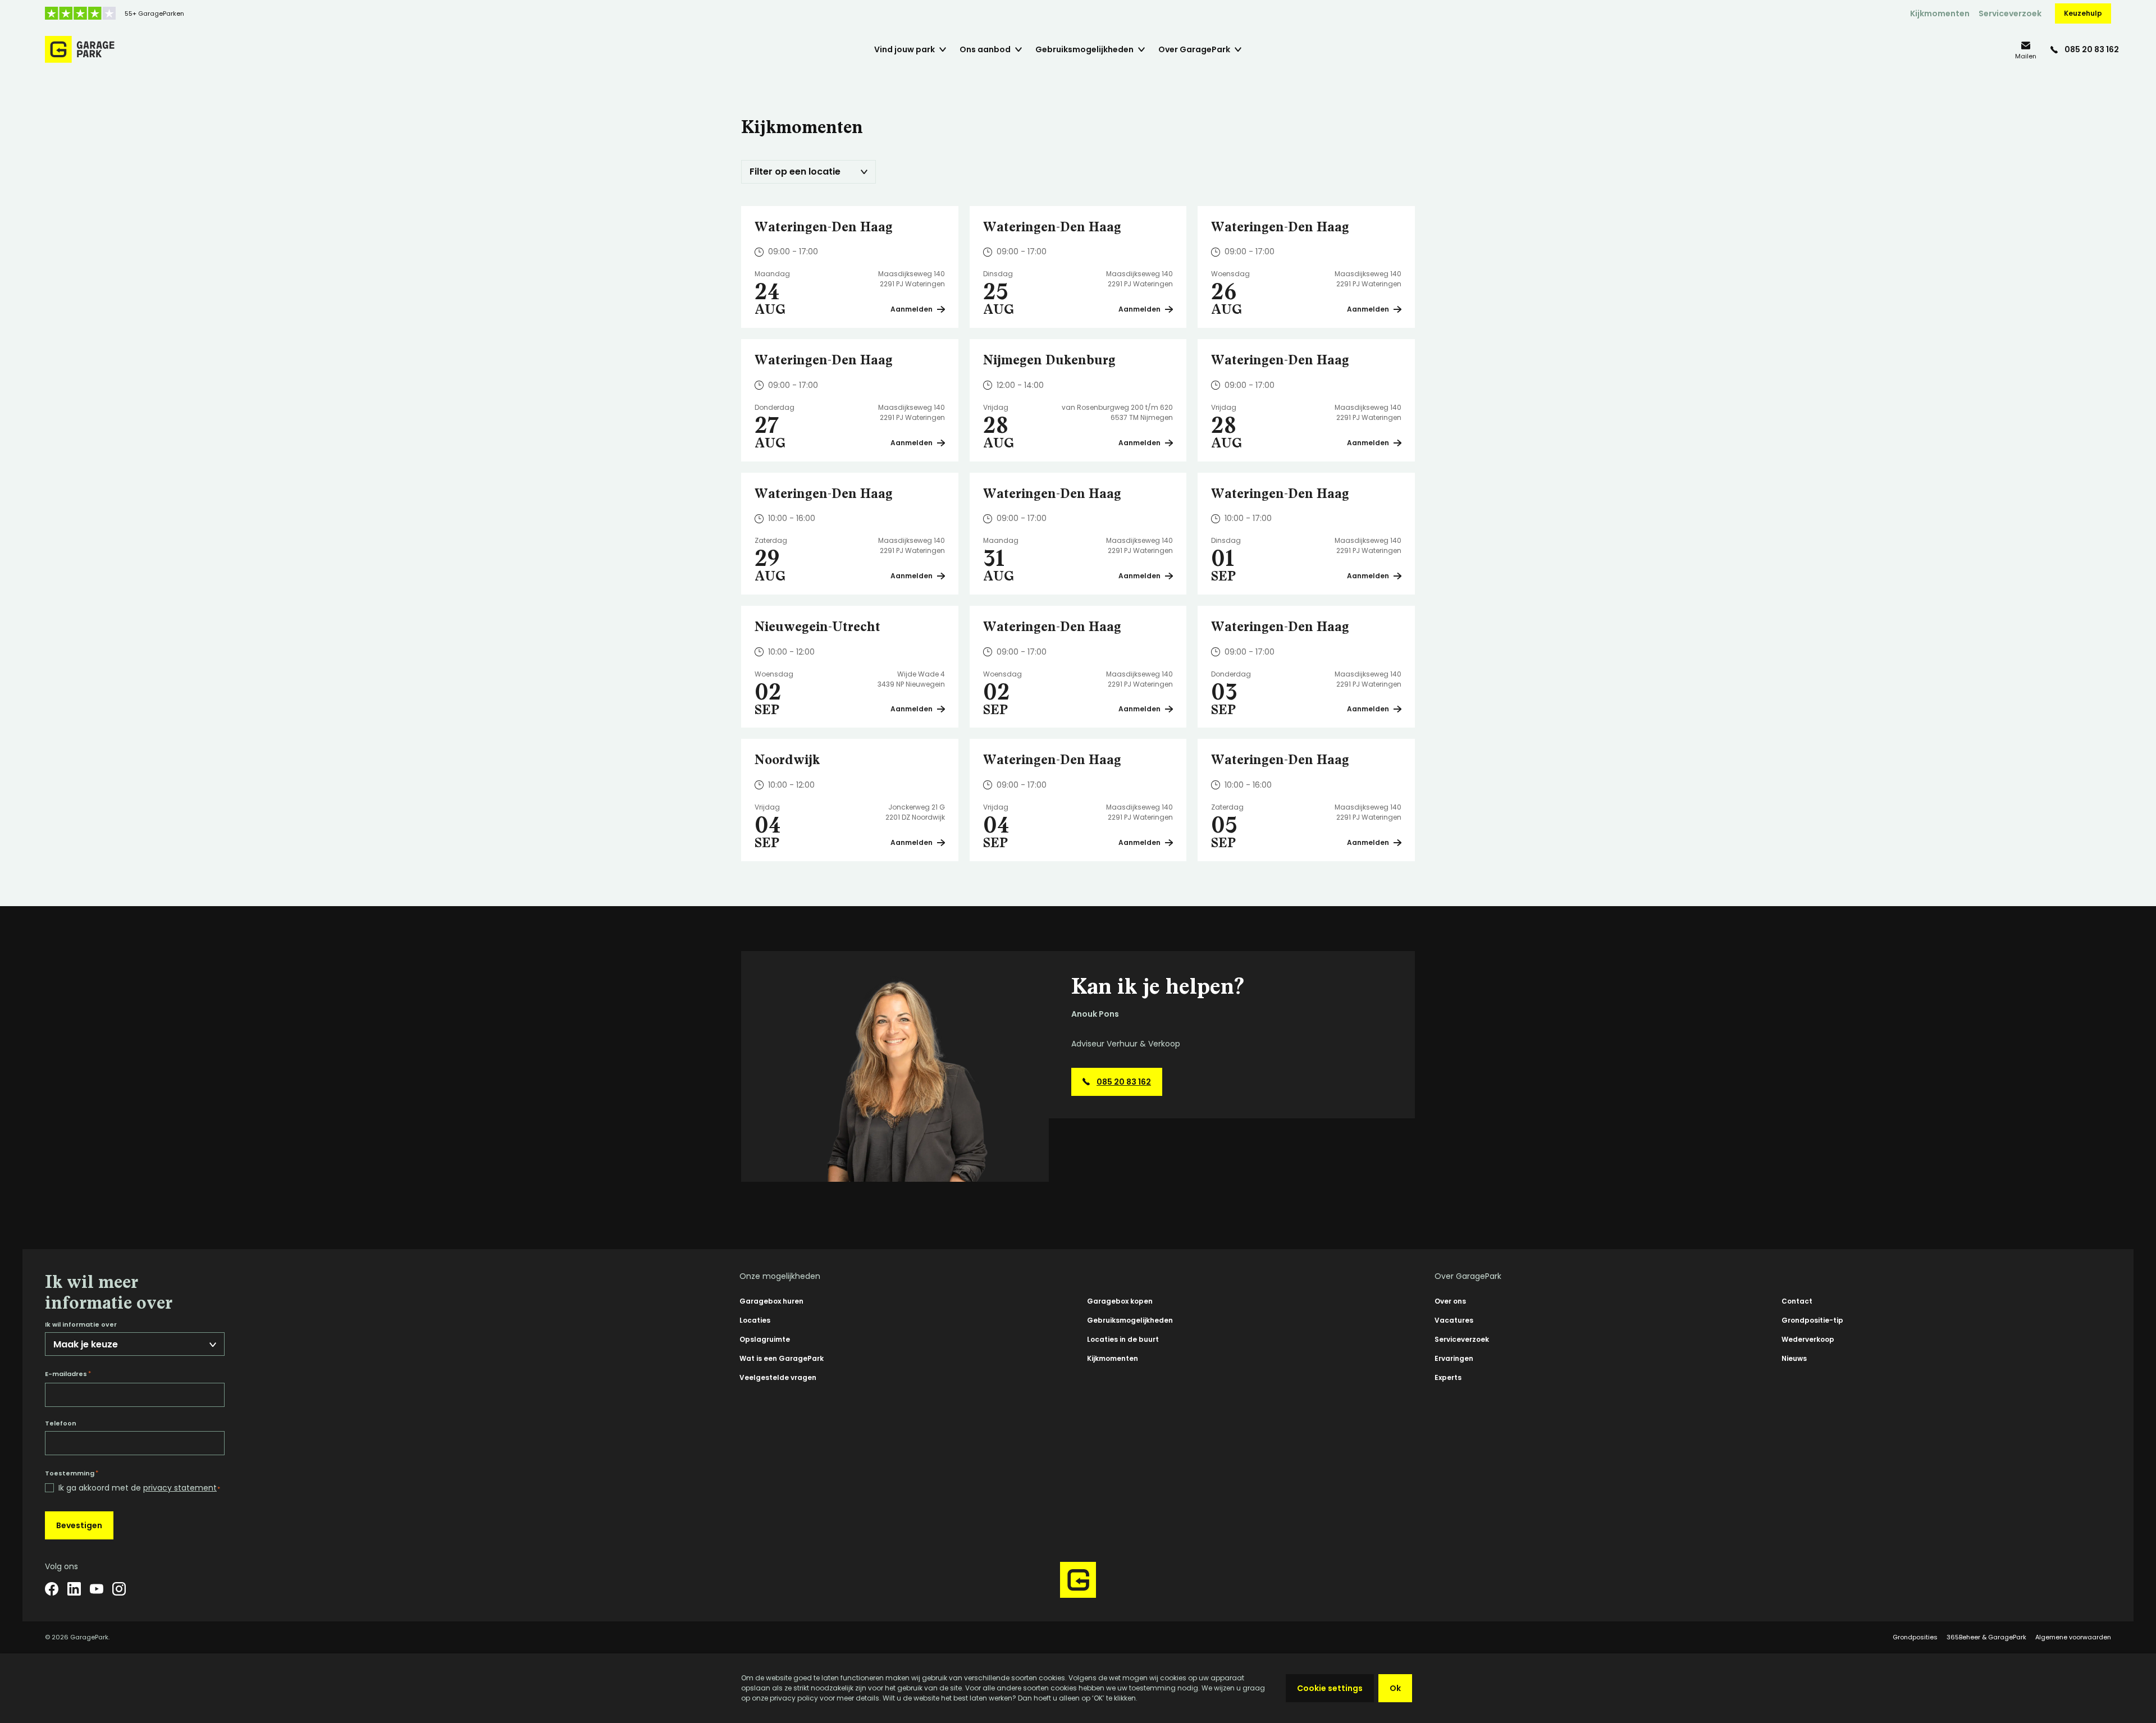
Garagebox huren (771, 1301)
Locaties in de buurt (1123, 1339)
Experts (1448, 1377)
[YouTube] (97, 1589)
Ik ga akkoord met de (139, 1488)
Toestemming (72, 1473)
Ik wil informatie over (81, 1325)
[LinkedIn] (74, 1589)
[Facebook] (52, 1589)
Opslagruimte (765, 1339)
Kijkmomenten (1940, 13)
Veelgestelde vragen (778, 1377)
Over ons (1450, 1301)
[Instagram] (119, 1589)
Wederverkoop (1808, 1339)
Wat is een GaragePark (782, 1358)
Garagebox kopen (1120, 1301)
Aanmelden (912, 309)
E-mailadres (68, 1374)
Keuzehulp (2083, 13)
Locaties (755, 1320)
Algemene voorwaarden (2073, 1637)
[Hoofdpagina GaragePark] (80, 49)
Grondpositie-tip (1812, 1320)
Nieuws (1794, 1358)
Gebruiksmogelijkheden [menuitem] (1084, 49)
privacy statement (180, 1488)
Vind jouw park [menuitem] (905, 49)
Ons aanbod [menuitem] (985, 49)
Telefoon (61, 1423)
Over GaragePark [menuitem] (1194, 49)
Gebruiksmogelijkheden (1130, 1320)
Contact (1797, 1301)
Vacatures (1454, 1320)
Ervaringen (1454, 1358)
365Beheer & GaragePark (1986, 1637)
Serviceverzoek (2010, 13)
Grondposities (1915, 1637)
